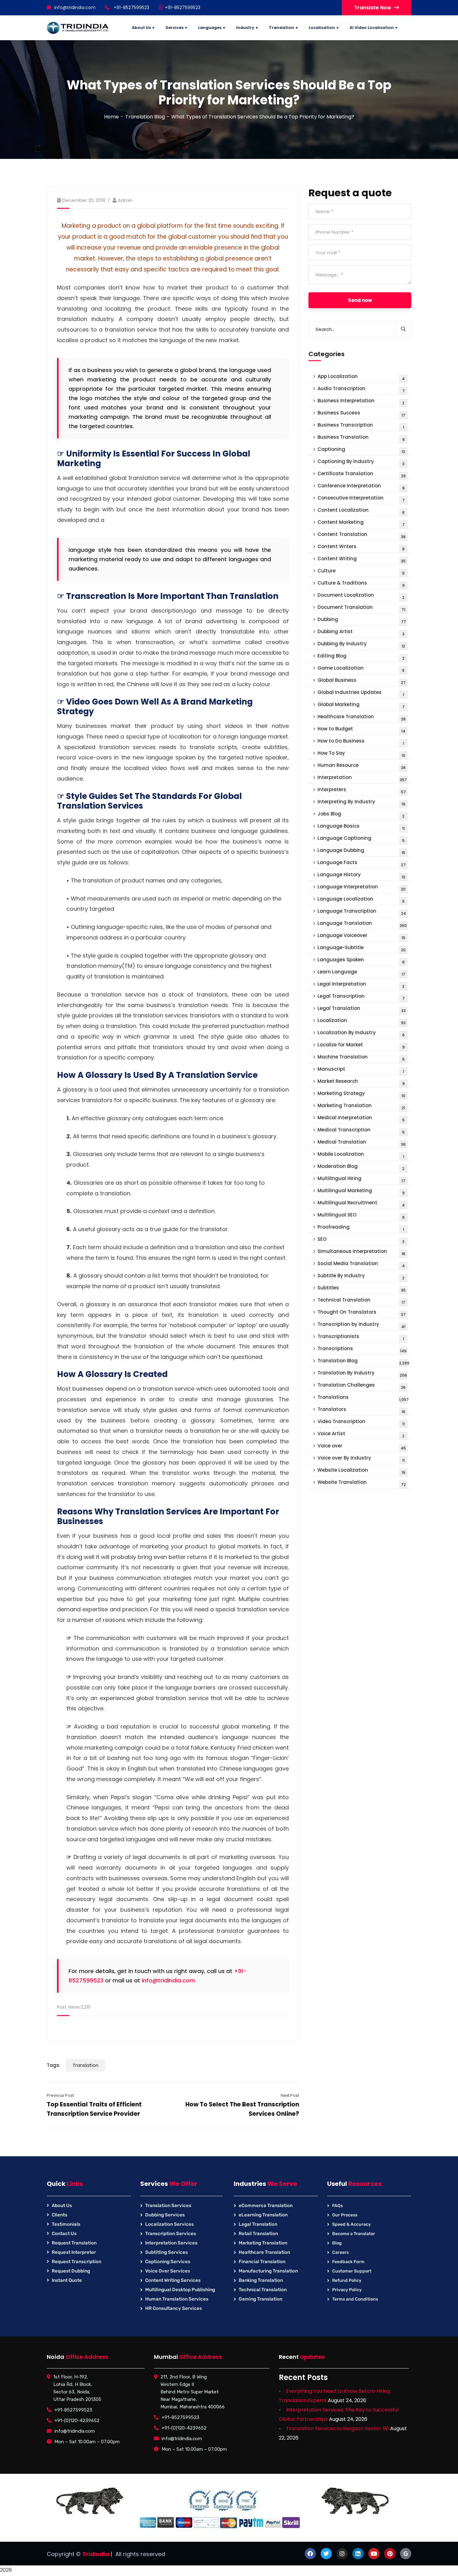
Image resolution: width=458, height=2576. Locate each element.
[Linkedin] (358, 2554)
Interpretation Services (171, 2243)
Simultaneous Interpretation (361, 1252)
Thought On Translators (362, 1313)
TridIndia (96, 2554)
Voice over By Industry (361, 1459)
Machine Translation (361, 1058)
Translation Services (168, 2206)
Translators (361, 1410)
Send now (360, 300)
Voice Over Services (168, 2271)
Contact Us (64, 2234)
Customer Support (352, 2271)
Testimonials (66, 2224)
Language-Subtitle (362, 948)
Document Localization (361, 596)
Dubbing (362, 620)
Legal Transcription (361, 997)
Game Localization (361, 669)
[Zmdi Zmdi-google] (406, 2554)
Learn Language (361, 973)
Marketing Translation (361, 1106)
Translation (86, 2065)
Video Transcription (361, 1422)
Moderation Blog (361, 1167)
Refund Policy (347, 2280)
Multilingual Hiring (361, 1179)
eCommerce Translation (266, 2206)
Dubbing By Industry (361, 645)
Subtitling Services (167, 2252)
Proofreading (361, 1228)
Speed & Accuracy (351, 2224)
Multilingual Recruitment (361, 1204)
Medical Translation (362, 1143)
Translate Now (373, 8)
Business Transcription (361, 426)
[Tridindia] (78, 28)
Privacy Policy (347, 2290)
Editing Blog (361, 657)
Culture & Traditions (361, 584)
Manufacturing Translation (268, 2271)
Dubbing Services (165, 2215)
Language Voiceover (361, 936)
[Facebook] (310, 2554)
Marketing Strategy (361, 1094)
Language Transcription (362, 912)
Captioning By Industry (361, 462)
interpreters (362, 790)
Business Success (361, 414)
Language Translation (362, 924)
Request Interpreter (74, 2252)
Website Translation (362, 1483)
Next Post (290, 2095)
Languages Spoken (361, 961)
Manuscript (361, 1070)
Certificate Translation (362, 474)
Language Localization (361, 900)
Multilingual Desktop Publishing (180, 2290)
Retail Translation (258, 2234)
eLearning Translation (263, 2215)
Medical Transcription (361, 1131)
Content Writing (362, 559)
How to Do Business (361, 742)
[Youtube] (374, 2554)
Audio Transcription (361, 389)
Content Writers (361, 547)
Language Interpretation (362, 888)
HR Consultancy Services (174, 2308)
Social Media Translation (361, 1264)
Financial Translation (262, 2262)
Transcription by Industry (361, 1325)
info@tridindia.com (75, 7)
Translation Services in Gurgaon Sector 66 (337, 2428)
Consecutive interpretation (361, 499)
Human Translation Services (177, 2299)
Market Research (361, 1082)
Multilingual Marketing (361, 1191)
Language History (361, 875)
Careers (340, 2252)
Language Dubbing (361, 851)
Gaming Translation (260, 2299)
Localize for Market (361, 1046)
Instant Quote (67, 2280)
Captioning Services (168, 2262)
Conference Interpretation (361, 487)
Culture (361, 572)
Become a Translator (354, 2234)
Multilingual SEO (361, 1216)
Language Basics (361, 827)
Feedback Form (348, 2262)
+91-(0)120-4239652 (77, 2421)
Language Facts (362, 863)
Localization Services (169, 2224)
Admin (125, 200)
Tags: (54, 2065)
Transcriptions (362, 1349)
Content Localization (361, 511)
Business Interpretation (361, 401)
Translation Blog (145, 117)
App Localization (361, 377)
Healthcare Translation (362, 717)
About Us (62, 2206)
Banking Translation (261, 2280)
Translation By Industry (362, 1374)
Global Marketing (361, 705)
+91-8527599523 (182, 7)
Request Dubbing (71, 2271)
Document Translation (361, 608)
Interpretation (362, 778)
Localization (362, 1021)
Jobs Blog (361, 815)
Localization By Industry (361, 1033)
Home (111, 117)
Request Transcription (76, 2262)
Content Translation (362, 535)
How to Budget (361, 730)
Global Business (362, 681)
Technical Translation (361, 1301)
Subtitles (362, 1289)
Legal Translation (362, 1009)
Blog (337, 2243)
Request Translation (74, 2243)
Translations (363, 1398)
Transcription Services (171, 2234)
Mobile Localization (361, 1155)
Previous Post (60, 2095)
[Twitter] (326, 2554)
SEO (361, 1240)
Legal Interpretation (361, 985)
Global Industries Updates (361, 693)
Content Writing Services (173, 2280)
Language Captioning (361, 839)
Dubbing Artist (361, 632)
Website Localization (361, 1471)
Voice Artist (361, 1434)
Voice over (362, 1447)
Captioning (361, 450)
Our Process (345, 2215)
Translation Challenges (362, 1386)
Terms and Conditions (355, 2299)
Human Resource (362, 766)
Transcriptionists (361, 1337)
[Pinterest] (390, 2554)
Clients (60, 2215)
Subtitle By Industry (361, 1276)
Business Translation (361, 438)
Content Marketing (361, 523)
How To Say (361, 754)
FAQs (337, 2206)
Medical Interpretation (361, 1118)
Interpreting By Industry (361, 803)
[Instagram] (342, 2554)
